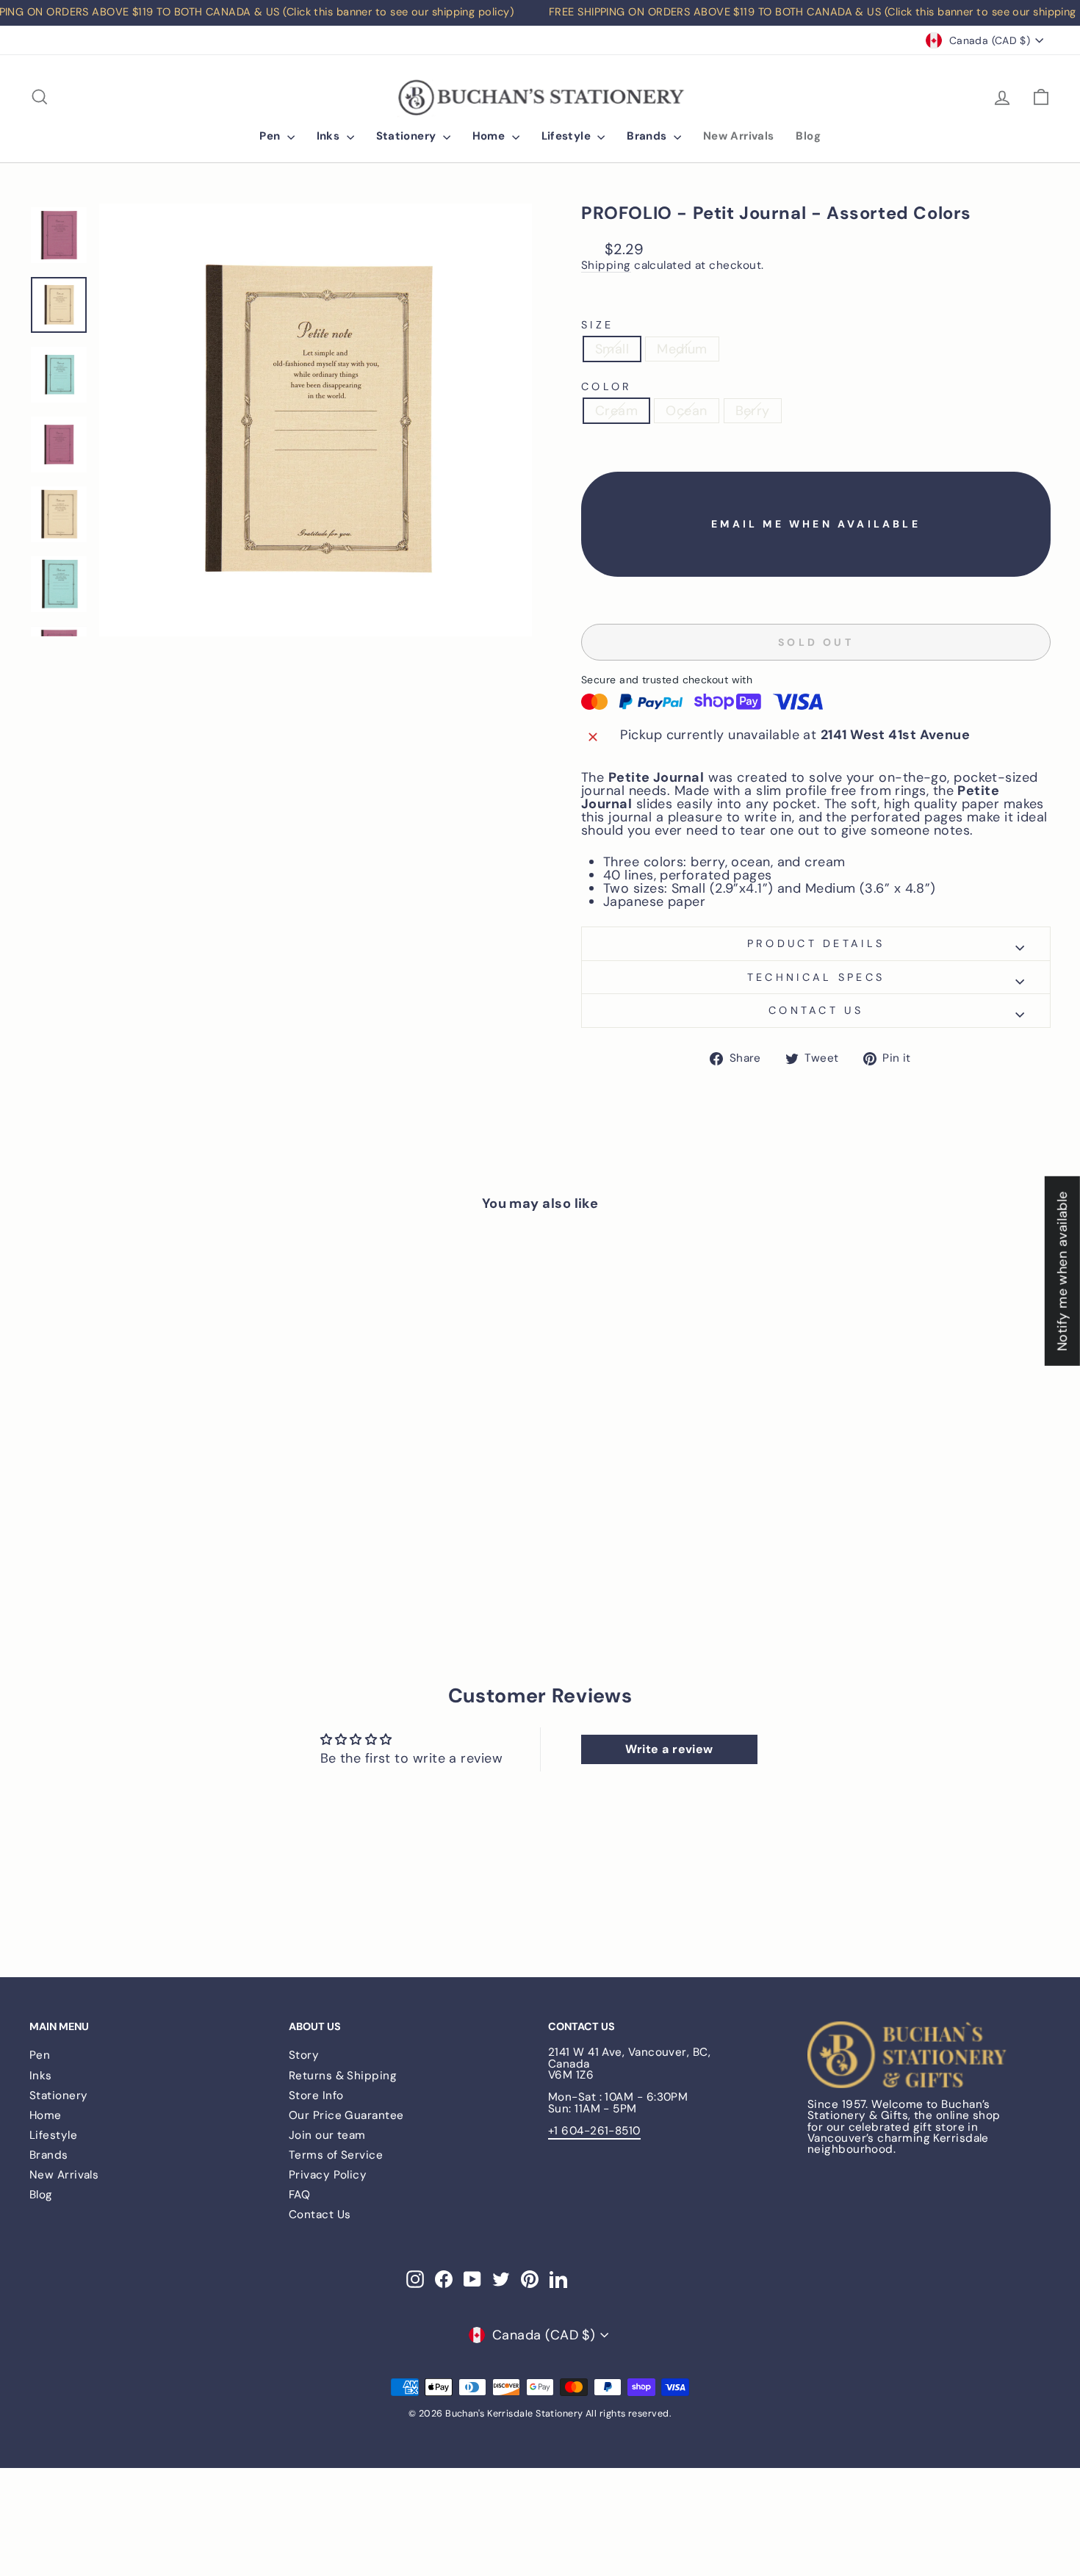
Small (612, 349)
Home (490, 136)
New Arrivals (739, 136)
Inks (330, 136)
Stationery (408, 136)
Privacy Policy (328, 2175)
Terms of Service (336, 2155)
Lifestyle (568, 136)
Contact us (816, 1010)
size (597, 325)
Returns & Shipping (343, 2076)
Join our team (327, 2135)
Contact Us (320, 2215)
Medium (682, 349)
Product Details (816, 943)
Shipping (606, 266)
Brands (648, 136)
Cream (616, 411)
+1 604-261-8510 (594, 2131)
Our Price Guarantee (346, 2115)
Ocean (686, 411)
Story (304, 2055)
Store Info (316, 2095)
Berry (753, 411)
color (607, 386)
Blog (808, 136)
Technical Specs (816, 977)
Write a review (669, 1749)
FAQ (299, 2195)
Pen (271, 136)
